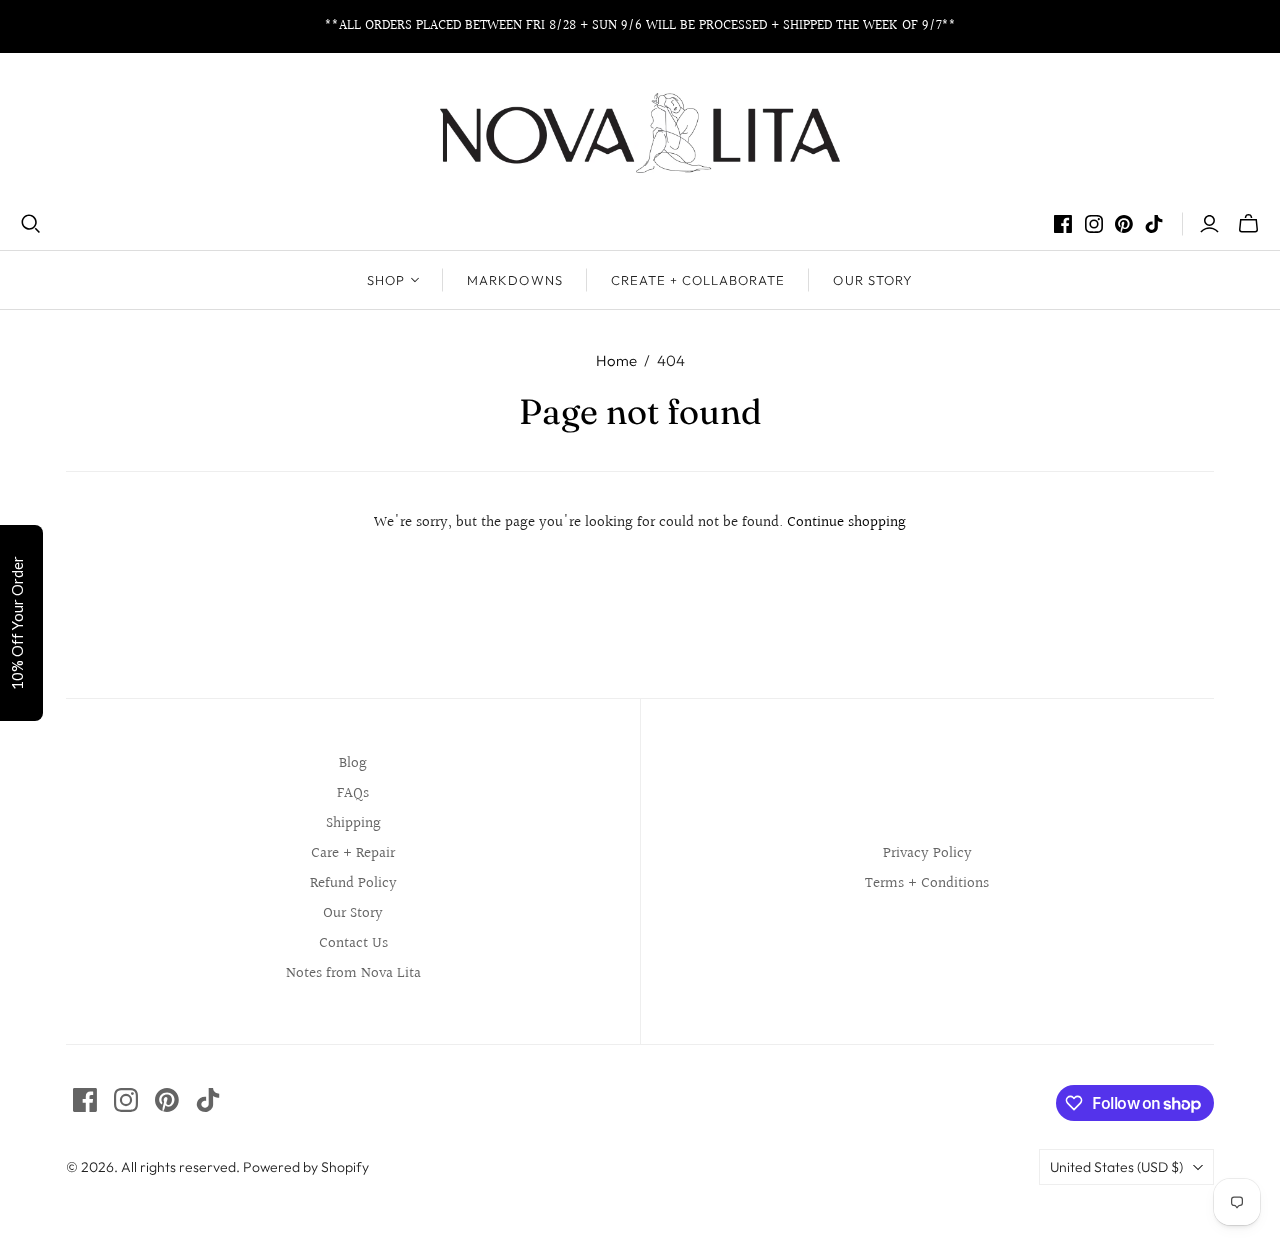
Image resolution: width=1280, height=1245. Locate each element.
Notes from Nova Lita (353, 973)
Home (616, 360)
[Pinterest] (1124, 224)
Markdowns (514, 280)
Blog (353, 763)
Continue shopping (846, 522)
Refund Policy (353, 883)
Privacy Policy (927, 853)
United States (1116, 1167)
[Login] (1209, 224)
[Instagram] (1094, 224)
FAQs (353, 793)
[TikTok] (1154, 224)
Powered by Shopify (306, 1167)
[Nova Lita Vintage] (640, 133)
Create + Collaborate (698, 280)
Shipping (353, 823)
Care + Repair (353, 853)
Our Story (872, 280)
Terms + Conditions (927, 883)
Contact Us (353, 943)
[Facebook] (1063, 224)
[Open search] (31, 224)
